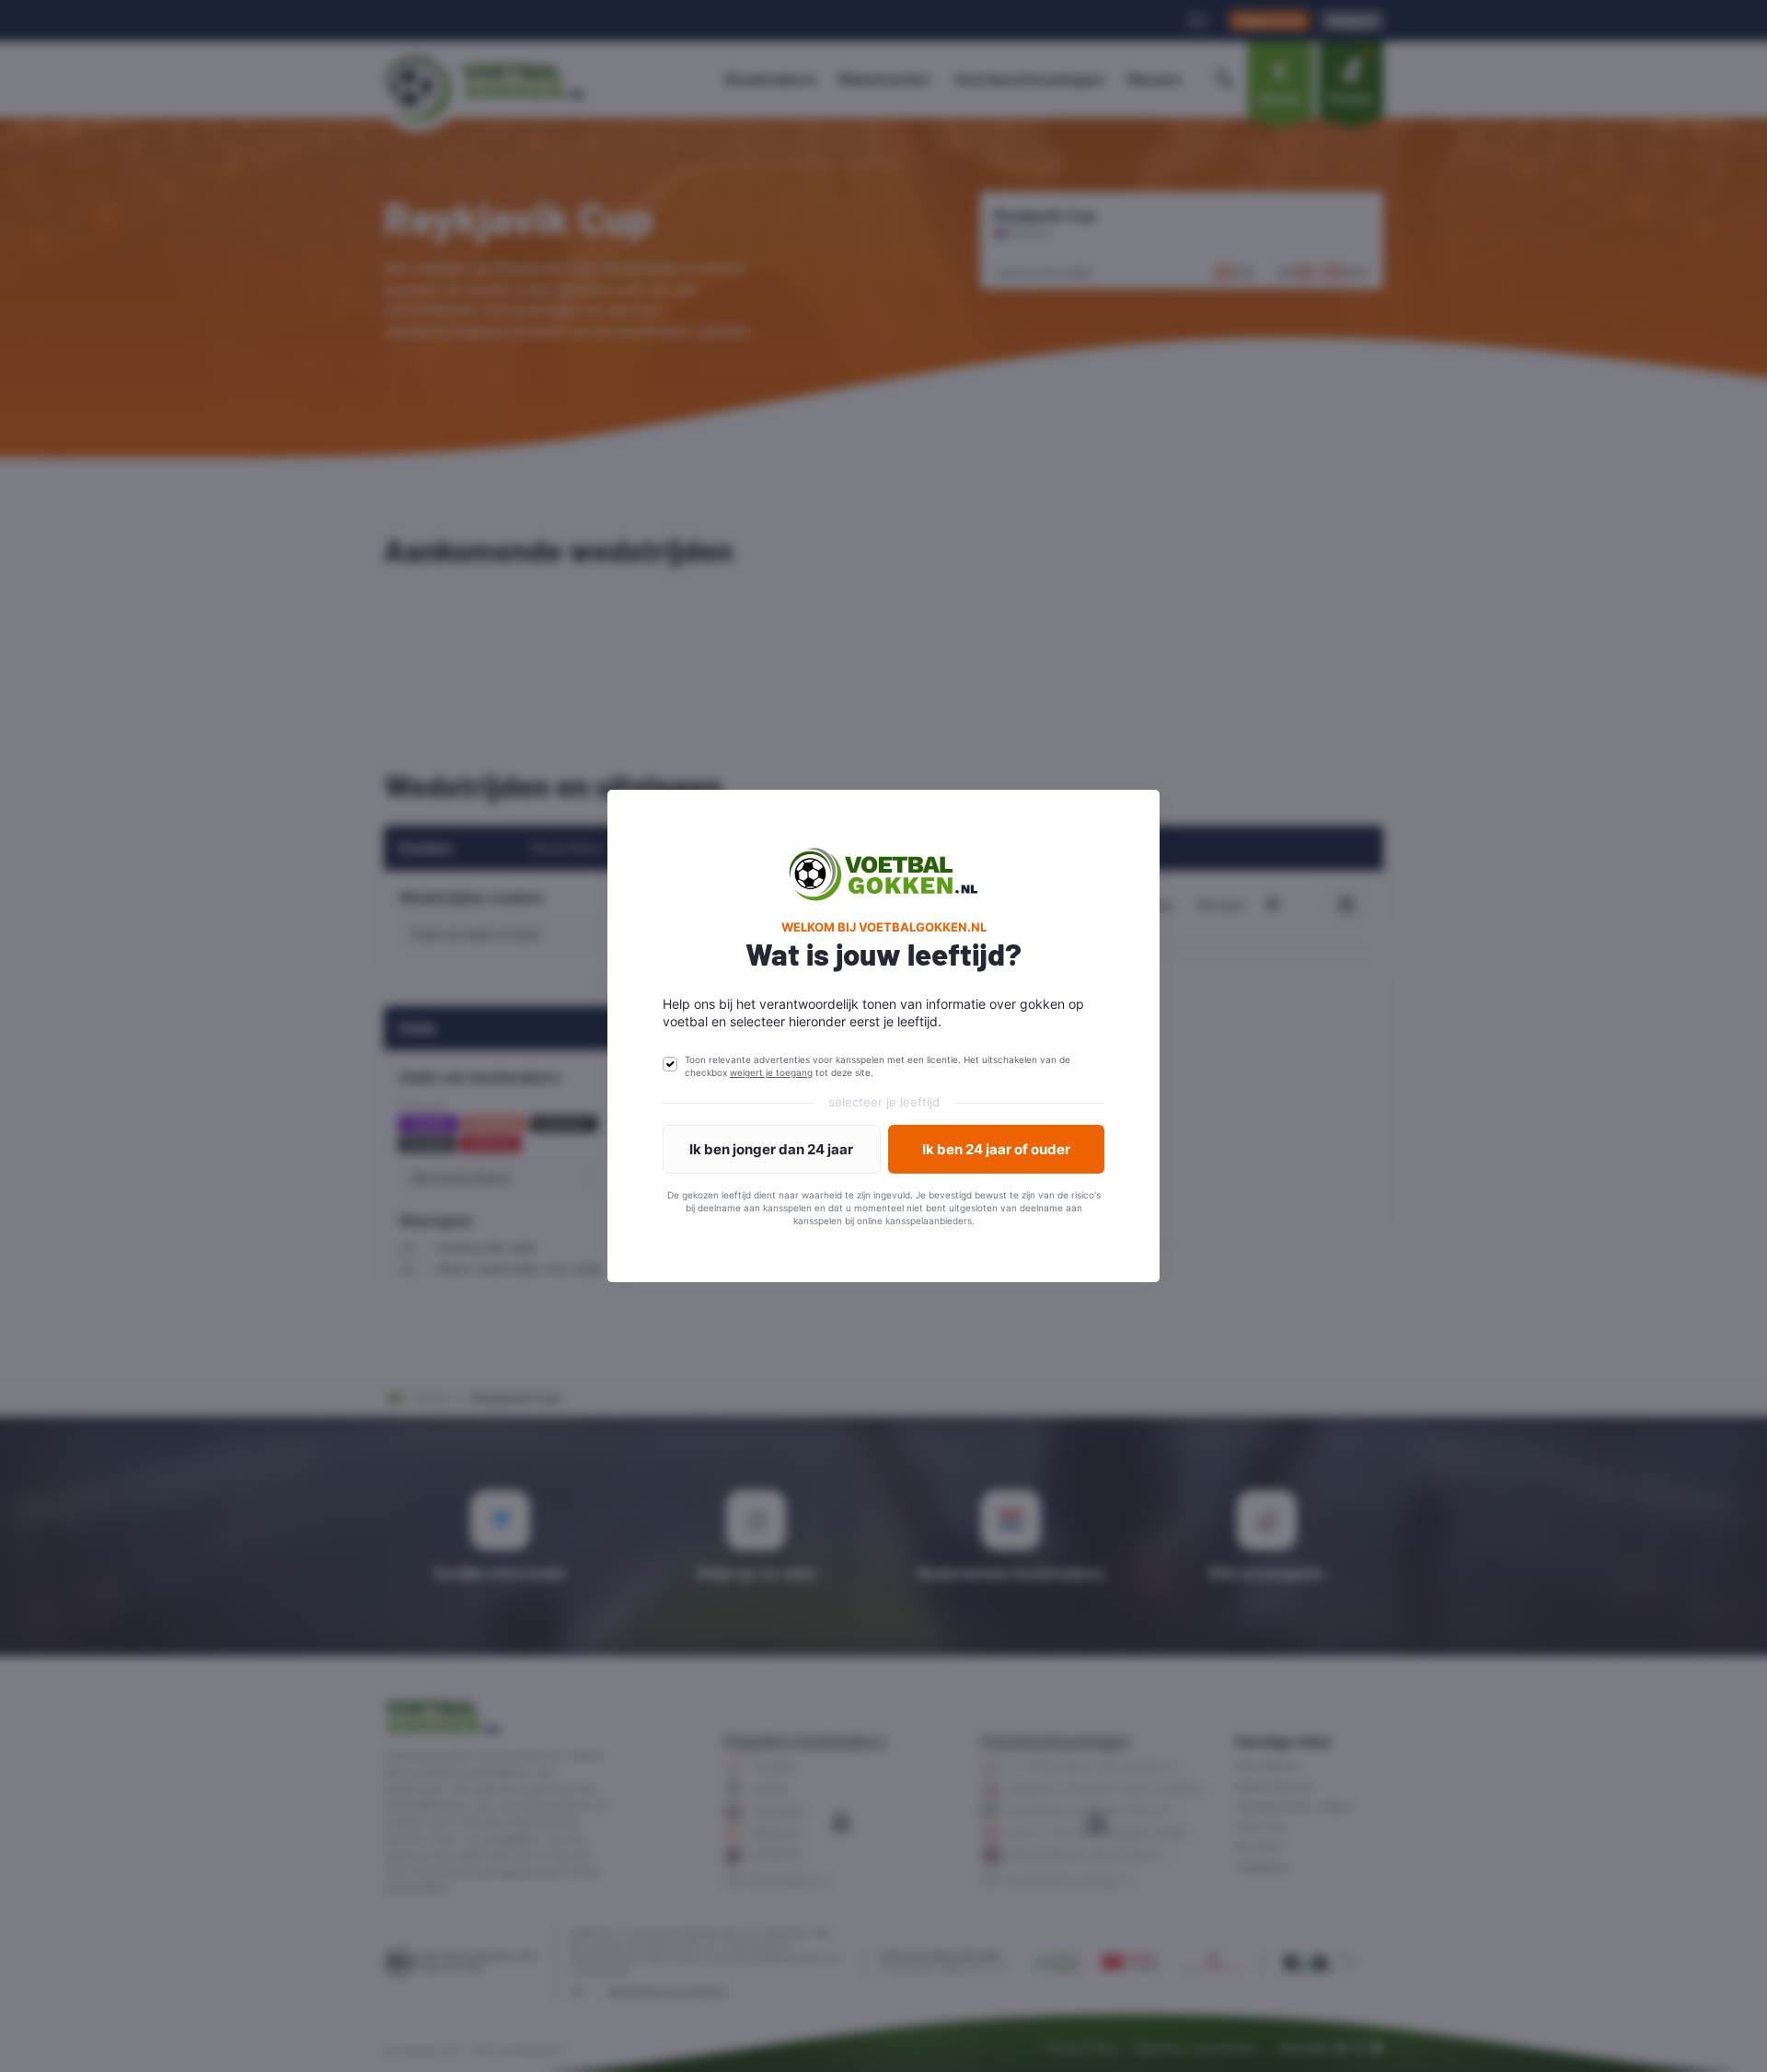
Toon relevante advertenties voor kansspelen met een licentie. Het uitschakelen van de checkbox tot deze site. (878, 1066)
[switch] (670, 1064)
